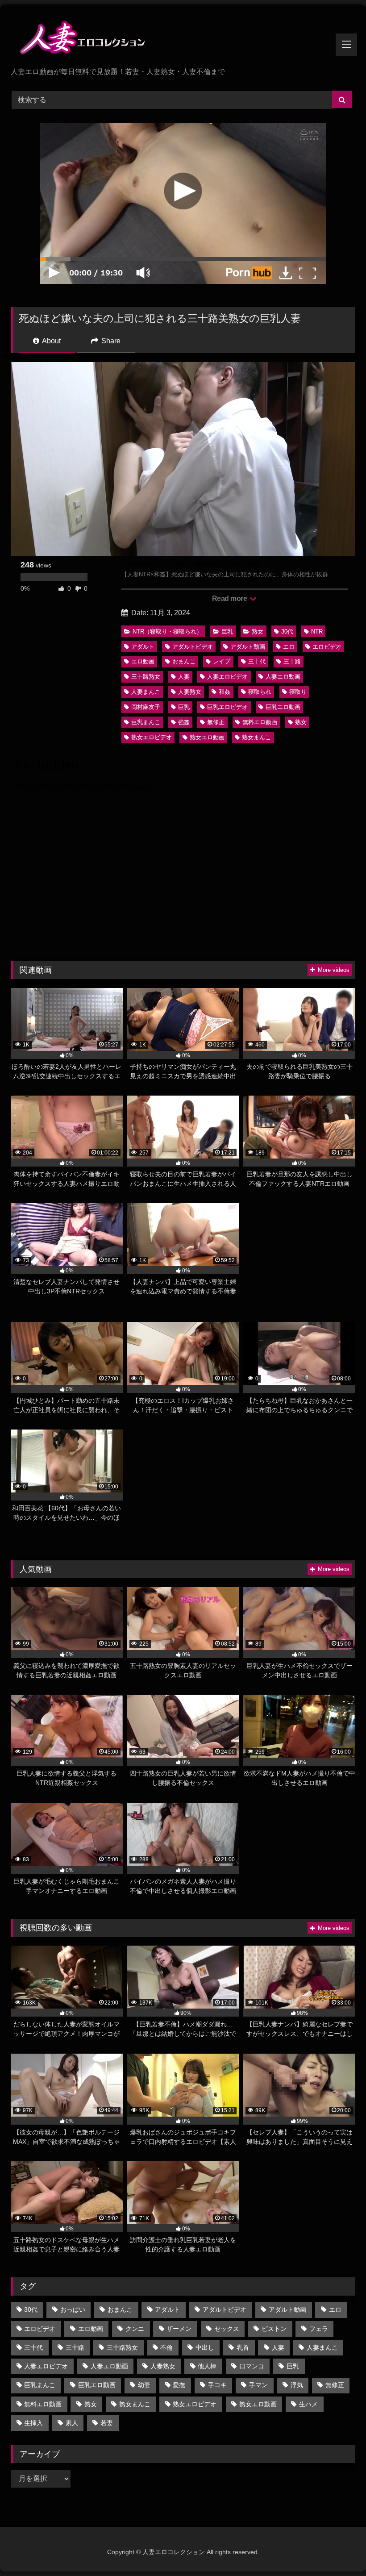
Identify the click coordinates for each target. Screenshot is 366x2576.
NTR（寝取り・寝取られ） (167, 631)
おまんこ (184, 661)
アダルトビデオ (193, 647)
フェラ (319, 2329)
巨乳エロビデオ (227, 707)
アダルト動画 (248, 647)
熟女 (258, 631)
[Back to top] (338, 2549)
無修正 (216, 722)
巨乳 (227, 631)
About (51, 341)
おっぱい (73, 2309)
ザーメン (179, 2329)
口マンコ (252, 2366)
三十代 (257, 661)
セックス (227, 2329)
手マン (258, 2385)
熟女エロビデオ (152, 737)
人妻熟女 (190, 692)
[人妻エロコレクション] (183, 39)
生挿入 (33, 2423)
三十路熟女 (146, 677)
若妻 (107, 2423)
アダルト (143, 647)
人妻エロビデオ (227, 677)
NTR (317, 631)
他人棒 (207, 2366)
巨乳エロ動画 (283, 707)
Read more (230, 598)
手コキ (217, 2385)
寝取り (298, 692)
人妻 (184, 677)
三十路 (292, 661)
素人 (72, 2423)
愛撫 (179, 2385)
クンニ (135, 2329)
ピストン (274, 2329)
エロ (289, 647)
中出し (205, 2347)
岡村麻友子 (146, 707)
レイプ (222, 661)
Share (110, 341)
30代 (287, 631)
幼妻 (144, 2385)
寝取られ (260, 692)
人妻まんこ (146, 692)
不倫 (166, 2347)
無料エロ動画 (260, 722)
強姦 (184, 722)
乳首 (243, 2347)
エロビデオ (327, 647)
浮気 (297, 2385)
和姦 (225, 692)
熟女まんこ (256, 737)
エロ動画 (143, 661)
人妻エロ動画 (283, 677)
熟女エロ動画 (207, 737)
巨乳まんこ (146, 722)
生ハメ (308, 2404)
